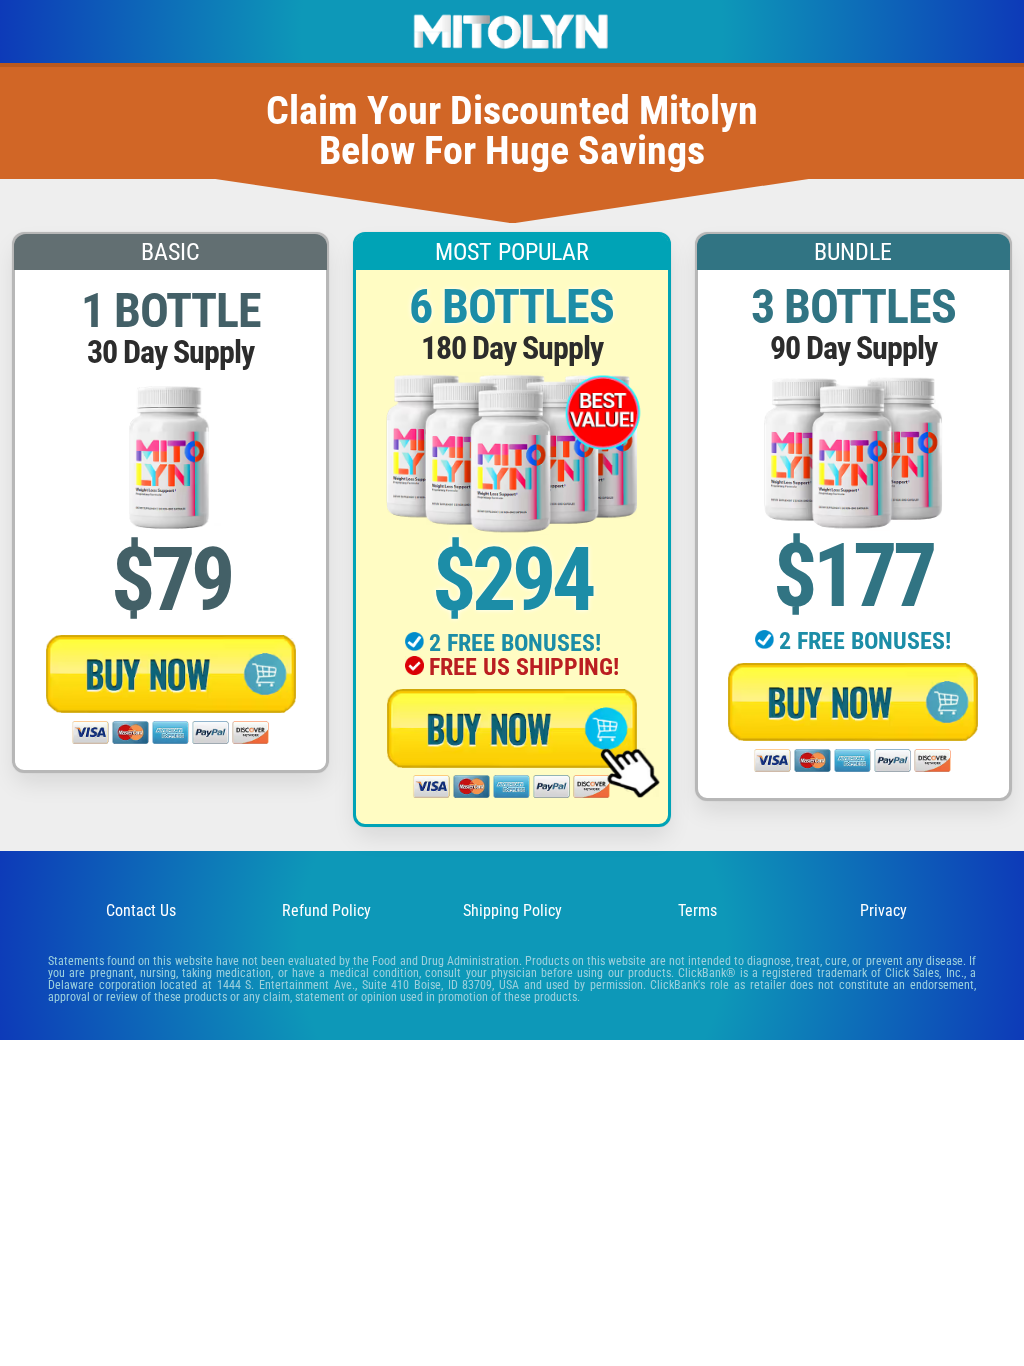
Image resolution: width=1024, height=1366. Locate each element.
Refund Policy (326, 910)
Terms (697, 910)
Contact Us (141, 910)
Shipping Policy (512, 910)
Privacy (883, 910)
